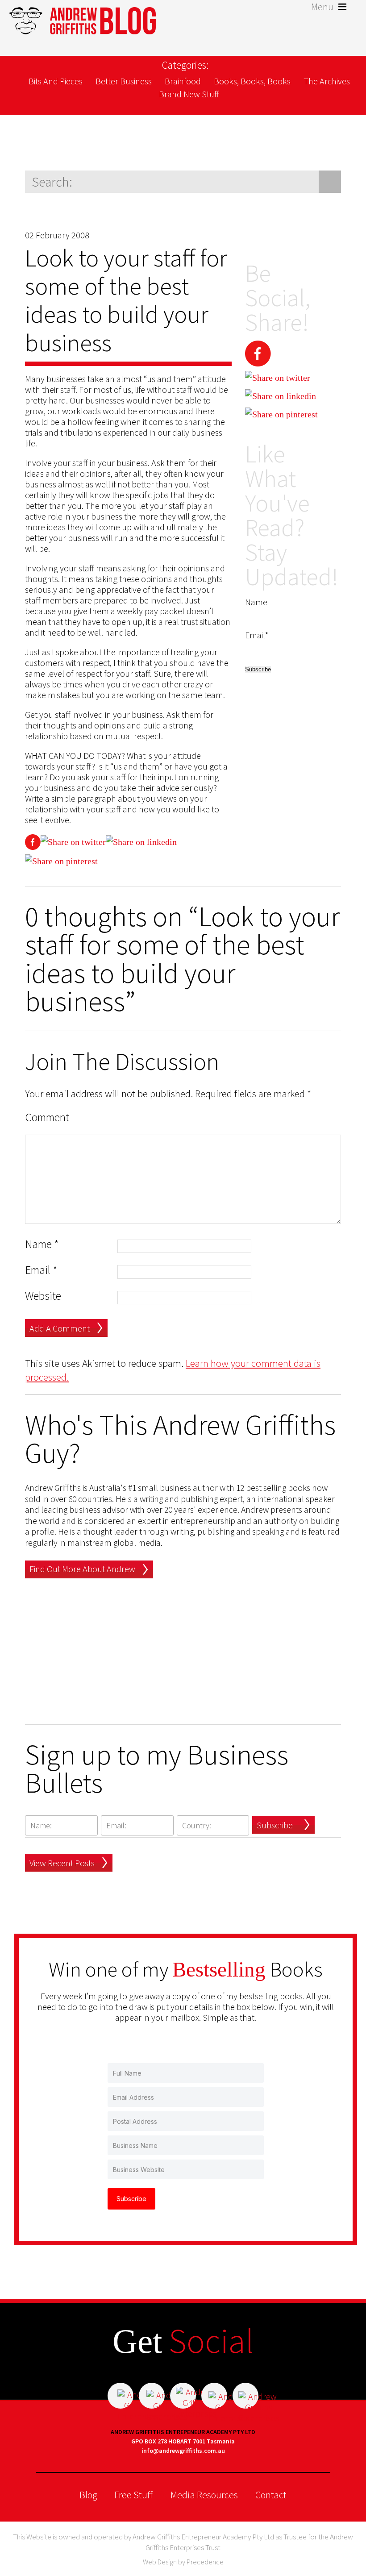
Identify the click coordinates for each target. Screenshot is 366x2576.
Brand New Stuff (189, 94)
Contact (271, 2495)
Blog (88, 2495)
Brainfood (183, 81)
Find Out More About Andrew (82, 1569)
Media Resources (204, 2495)
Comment (47, 1117)
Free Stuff (133, 2495)
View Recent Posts (62, 1863)
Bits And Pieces (56, 81)
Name (42, 1244)
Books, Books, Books (252, 81)
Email (41, 1270)
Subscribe (275, 1825)
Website (43, 1296)
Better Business (124, 81)
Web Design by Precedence (183, 2562)
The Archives (327, 81)
